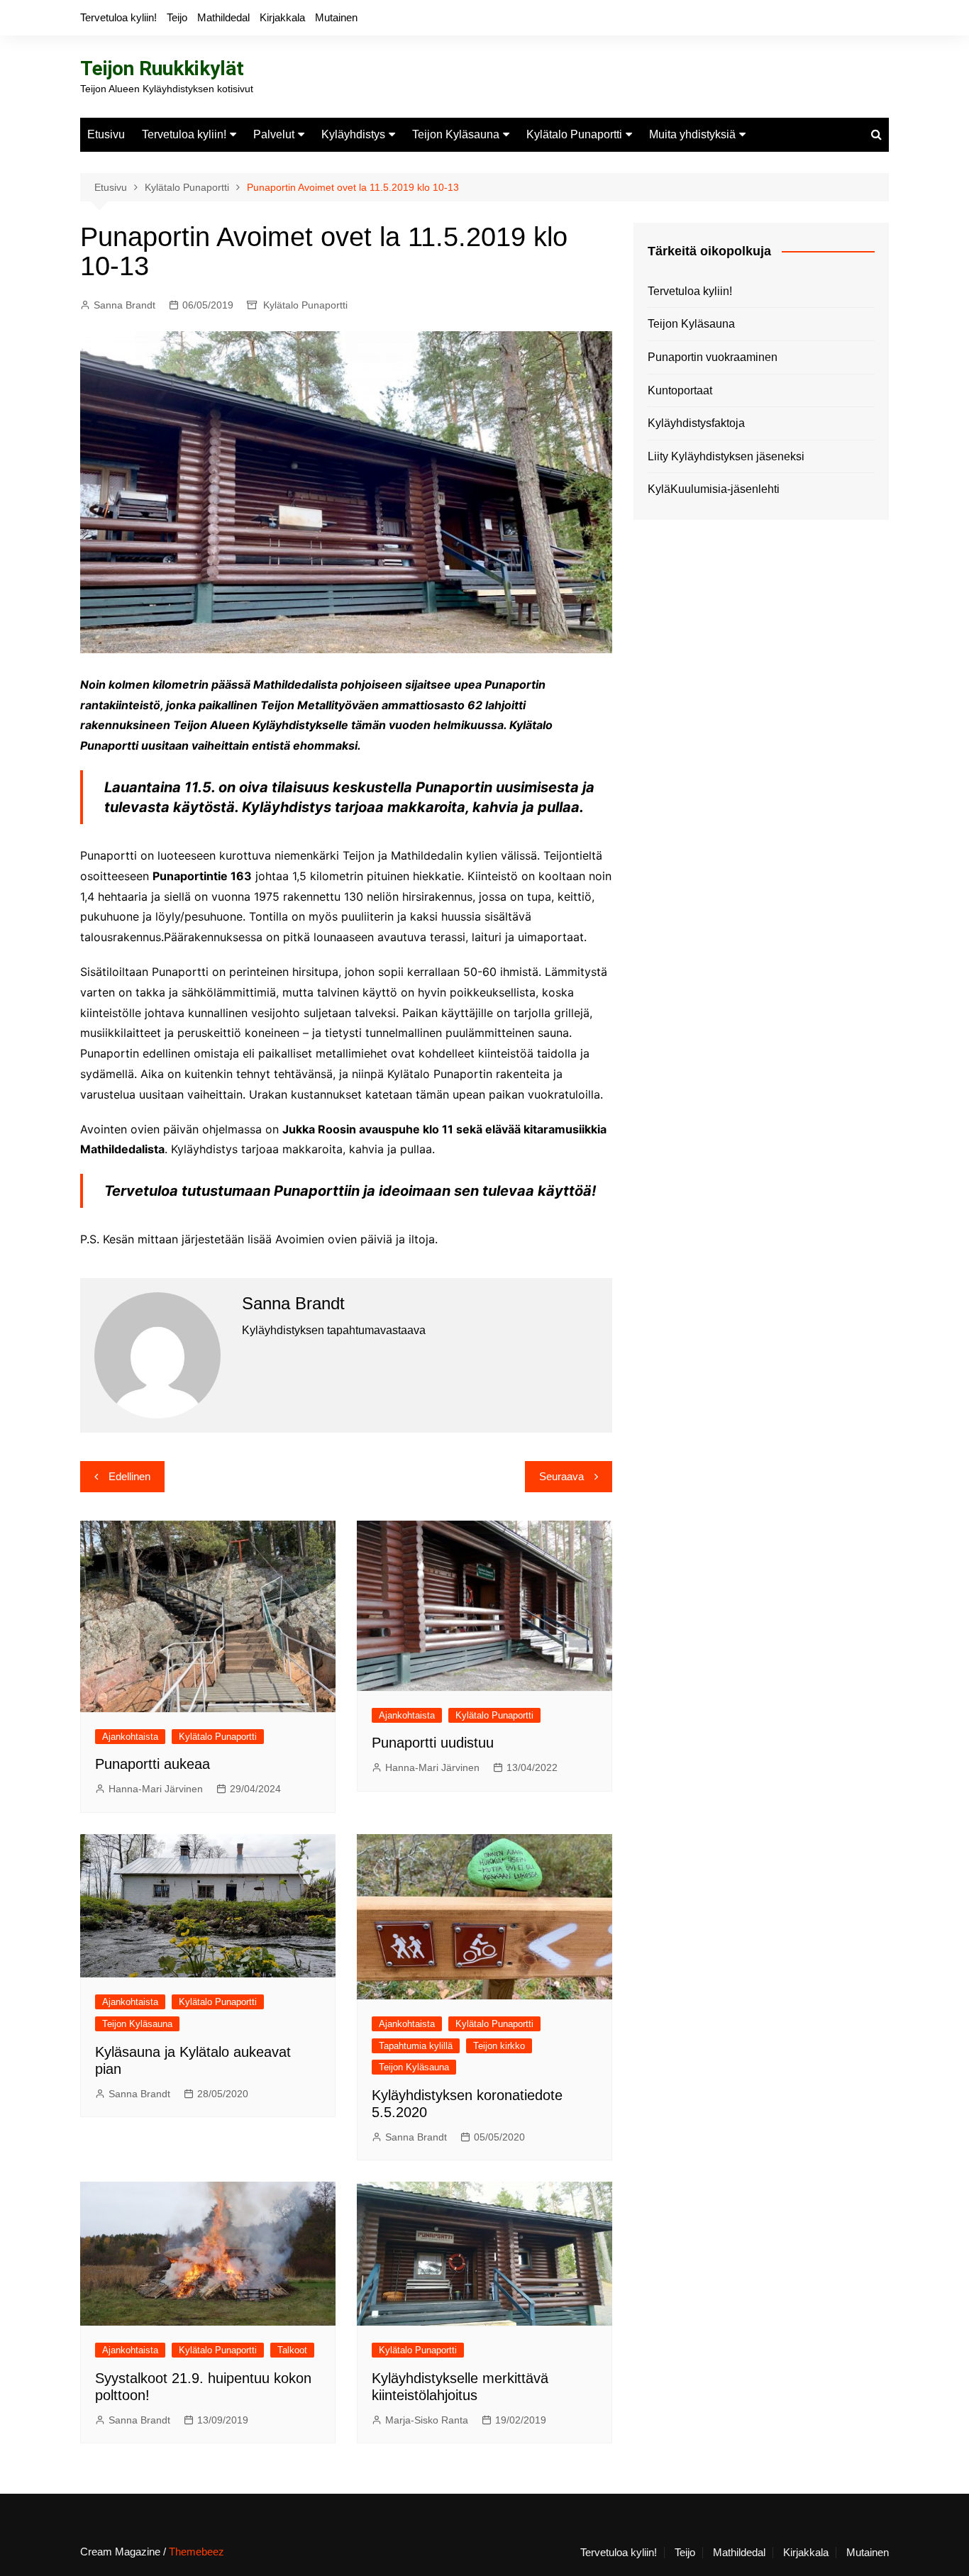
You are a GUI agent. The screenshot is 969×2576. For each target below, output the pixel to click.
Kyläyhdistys (353, 134)
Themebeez (196, 2552)
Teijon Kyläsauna (456, 134)
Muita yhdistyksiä (692, 134)
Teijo (177, 17)
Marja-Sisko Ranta (427, 2420)
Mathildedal (223, 17)
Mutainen (336, 17)
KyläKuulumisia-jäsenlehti (714, 489)
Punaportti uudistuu (433, 1743)
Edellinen (129, 1476)
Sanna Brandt (124, 305)
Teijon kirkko (499, 2046)
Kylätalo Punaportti (574, 134)
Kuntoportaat (680, 390)
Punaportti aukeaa (153, 1764)
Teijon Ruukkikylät (162, 68)
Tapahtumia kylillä (416, 2046)
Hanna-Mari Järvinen (156, 1789)
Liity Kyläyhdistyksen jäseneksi (726, 456)
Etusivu (106, 134)
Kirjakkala (282, 17)
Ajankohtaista (130, 1737)
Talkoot (292, 2350)
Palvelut (274, 134)
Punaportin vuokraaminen (713, 357)
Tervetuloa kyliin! (118, 17)
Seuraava (561, 1476)
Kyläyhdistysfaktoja (696, 423)
